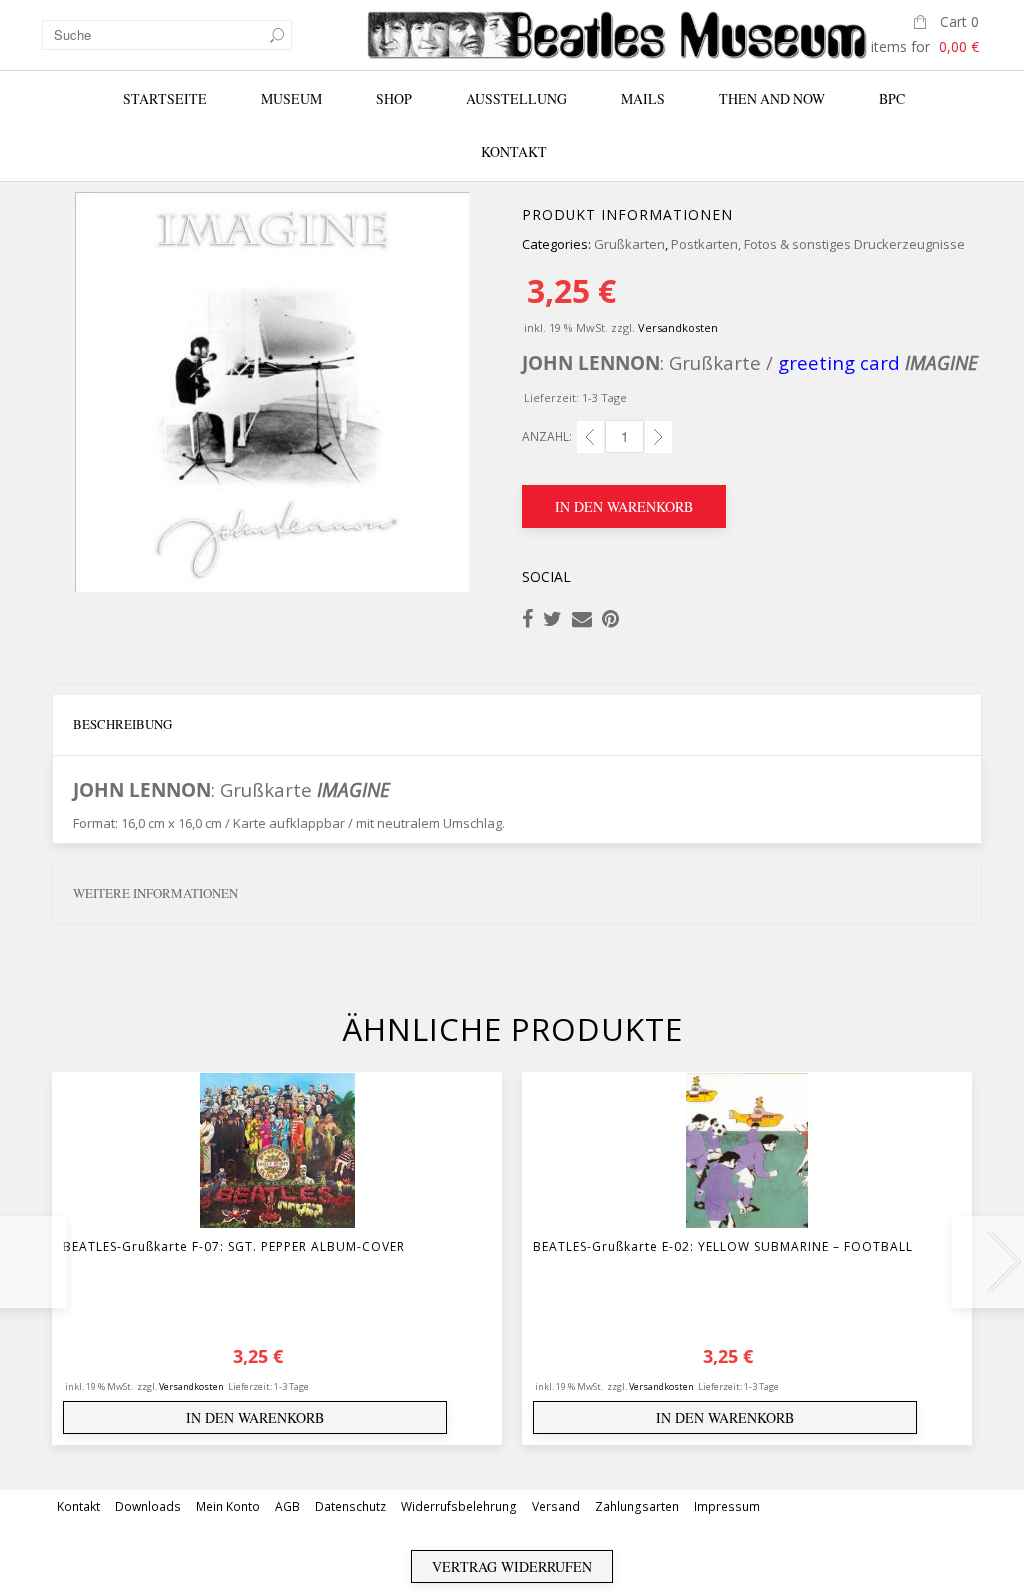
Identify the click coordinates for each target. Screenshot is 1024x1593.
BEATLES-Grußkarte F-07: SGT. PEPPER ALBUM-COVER (234, 1246)
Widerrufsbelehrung (459, 1506)
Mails (643, 98)
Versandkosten (678, 327)
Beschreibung (122, 724)
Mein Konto (228, 1506)
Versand (556, 1506)
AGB (287, 1506)
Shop (394, 98)
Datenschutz (350, 1506)
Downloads (148, 1506)
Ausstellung (516, 98)
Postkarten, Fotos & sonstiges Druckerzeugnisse (818, 244)
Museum (291, 98)
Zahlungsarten (637, 1506)
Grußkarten (629, 244)
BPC (892, 98)
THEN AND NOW (772, 98)
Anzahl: (547, 436)
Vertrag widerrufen (512, 1566)
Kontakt (514, 151)
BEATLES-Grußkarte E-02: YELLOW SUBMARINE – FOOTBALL (723, 1246)
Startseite (165, 98)
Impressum (727, 1506)
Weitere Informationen (155, 893)
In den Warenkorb (624, 506)
